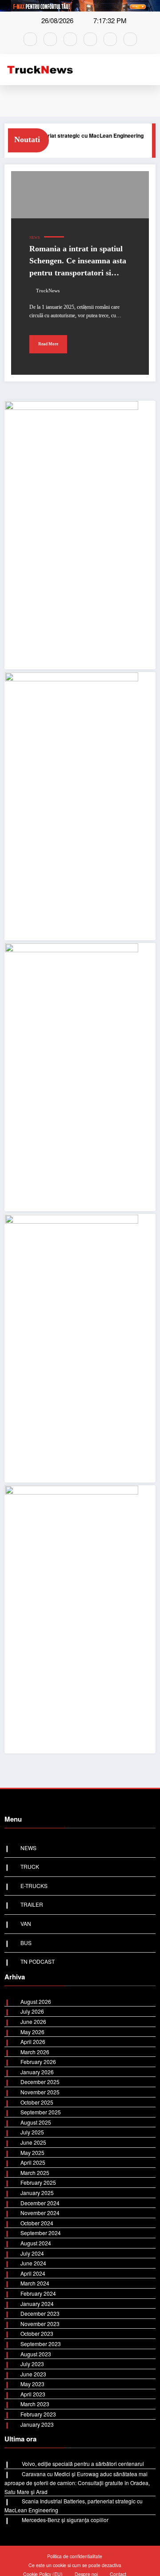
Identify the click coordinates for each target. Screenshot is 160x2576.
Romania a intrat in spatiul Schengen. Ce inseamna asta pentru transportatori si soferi (78, 263)
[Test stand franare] (72, 805)
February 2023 (38, 2414)
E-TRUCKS (34, 1886)
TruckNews (48, 291)
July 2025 (32, 2132)
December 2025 (40, 2082)
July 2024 (32, 2253)
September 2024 (41, 2233)
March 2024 (35, 2283)
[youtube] (110, 39)
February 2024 (38, 2293)
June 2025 (33, 2142)
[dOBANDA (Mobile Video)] (72, 534)
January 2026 (37, 2072)
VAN (26, 1923)
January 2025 (37, 2193)
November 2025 (40, 2092)
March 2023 (35, 2404)
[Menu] (152, 70)
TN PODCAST (38, 1961)
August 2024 (36, 2243)
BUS (144, 145)
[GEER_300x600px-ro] (72, 1347)
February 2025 (38, 2182)
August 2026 (36, 2001)
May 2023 (32, 2384)
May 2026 (32, 2032)
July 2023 (32, 2364)
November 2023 (40, 2324)
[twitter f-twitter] (90, 39)
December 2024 (40, 2203)
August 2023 (36, 2354)
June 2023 (33, 2374)
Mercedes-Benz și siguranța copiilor (65, 2520)
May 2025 (32, 2152)
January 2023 (37, 2424)
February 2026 (38, 2062)
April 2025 (33, 2162)
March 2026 (35, 2052)
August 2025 (36, 2122)
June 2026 (33, 2021)
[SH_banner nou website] (72, 1618)
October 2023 (37, 2333)
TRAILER (32, 1904)
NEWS (34, 238)
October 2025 (37, 2102)
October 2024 (37, 2223)
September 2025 (41, 2112)
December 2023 (40, 2313)
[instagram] (50, 39)
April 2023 (33, 2394)
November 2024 (40, 2213)
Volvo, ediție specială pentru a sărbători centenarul (83, 2463)
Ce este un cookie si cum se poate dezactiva (75, 2565)
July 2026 (32, 2011)
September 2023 (41, 2344)
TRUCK (30, 1866)
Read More (48, 344)
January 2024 (37, 2304)
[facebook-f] (30, 39)
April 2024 (33, 2273)
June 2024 (33, 2263)
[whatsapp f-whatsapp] (70, 39)
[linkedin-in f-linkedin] (130, 39)
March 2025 (35, 2173)
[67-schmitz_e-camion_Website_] (72, 1076)
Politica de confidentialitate (75, 2556)
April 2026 (33, 2042)
